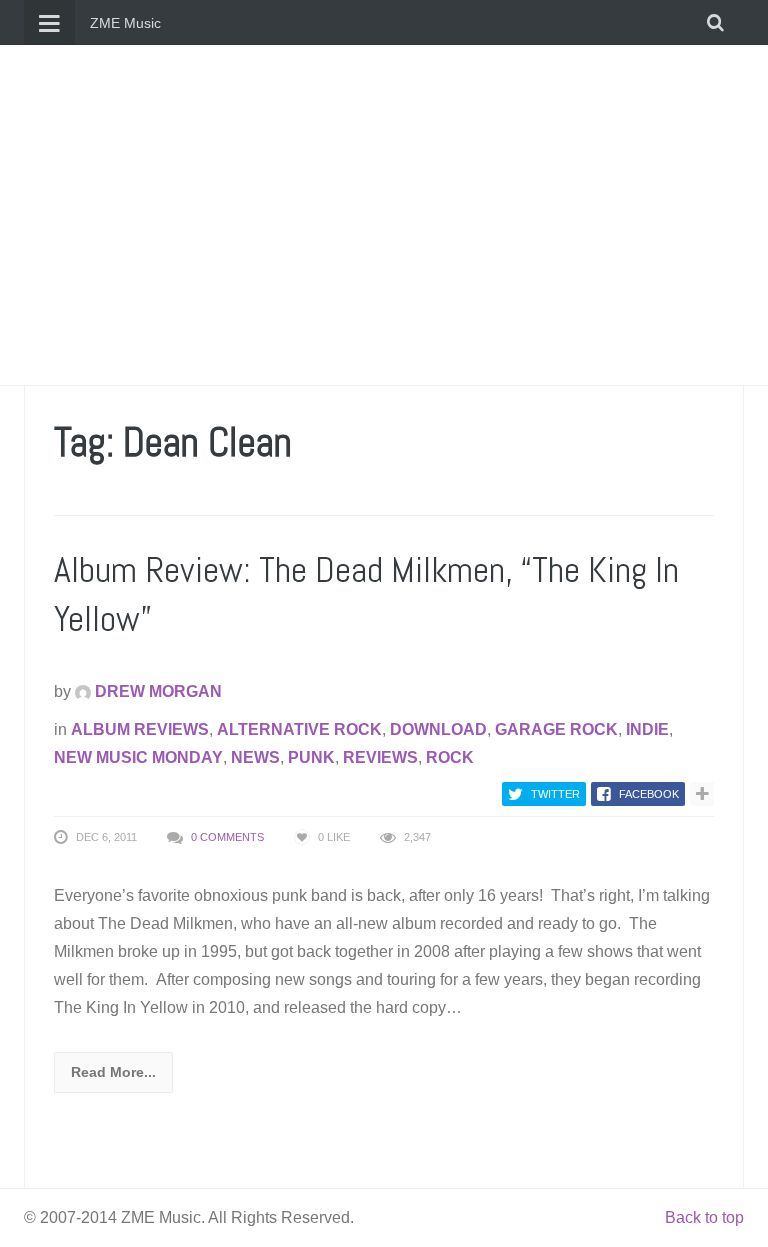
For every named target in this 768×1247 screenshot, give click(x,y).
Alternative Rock (299, 729)
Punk (311, 757)
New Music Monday (138, 757)
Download (438, 729)
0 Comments (227, 837)
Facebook (649, 794)
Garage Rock (556, 729)
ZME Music (125, 23)
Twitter (555, 794)
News (255, 757)
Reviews (380, 757)
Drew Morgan (156, 691)
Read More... (113, 1072)
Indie (647, 729)
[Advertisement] (384, 215)
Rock (450, 757)
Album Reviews (140, 729)
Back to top (704, 1217)
